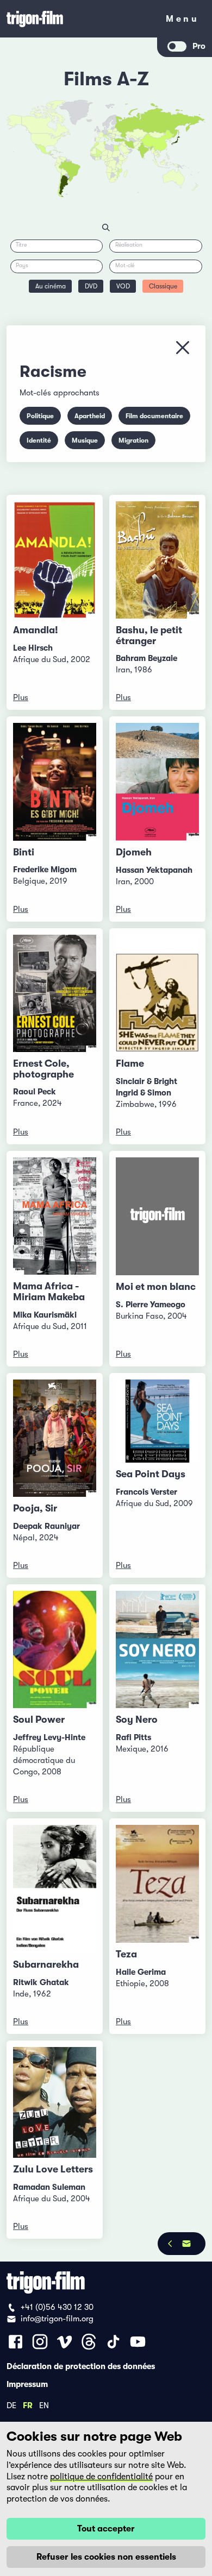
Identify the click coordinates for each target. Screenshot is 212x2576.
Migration (133, 440)
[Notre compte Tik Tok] (113, 2342)
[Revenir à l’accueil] (79, 19)
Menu (182, 21)
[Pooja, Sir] (55, 1438)
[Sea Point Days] (157, 1421)
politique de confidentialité (101, 2477)
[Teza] (157, 1884)
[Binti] (55, 782)
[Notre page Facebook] (15, 2342)
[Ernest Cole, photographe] (55, 993)
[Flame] (157, 994)
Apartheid (90, 416)
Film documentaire (154, 416)
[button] (149, 149)
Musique (85, 440)
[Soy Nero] (157, 1649)
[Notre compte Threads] (89, 2342)
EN (44, 2405)
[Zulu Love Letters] (55, 2102)
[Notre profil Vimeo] (64, 2342)
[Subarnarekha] (55, 1889)
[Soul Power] (55, 1650)
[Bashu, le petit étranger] (157, 560)
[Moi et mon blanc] (157, 1216)
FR (28, 2405)
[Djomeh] (157, 782)
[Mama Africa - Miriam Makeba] (55, 1216)
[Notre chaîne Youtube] (138, 2342)
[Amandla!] (55, 560)
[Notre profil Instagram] (40, 2342)
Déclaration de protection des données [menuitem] (81, 2366)
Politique (40, 416)
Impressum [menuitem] (27, 2384)
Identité (39, 440)
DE (11, 2405)
